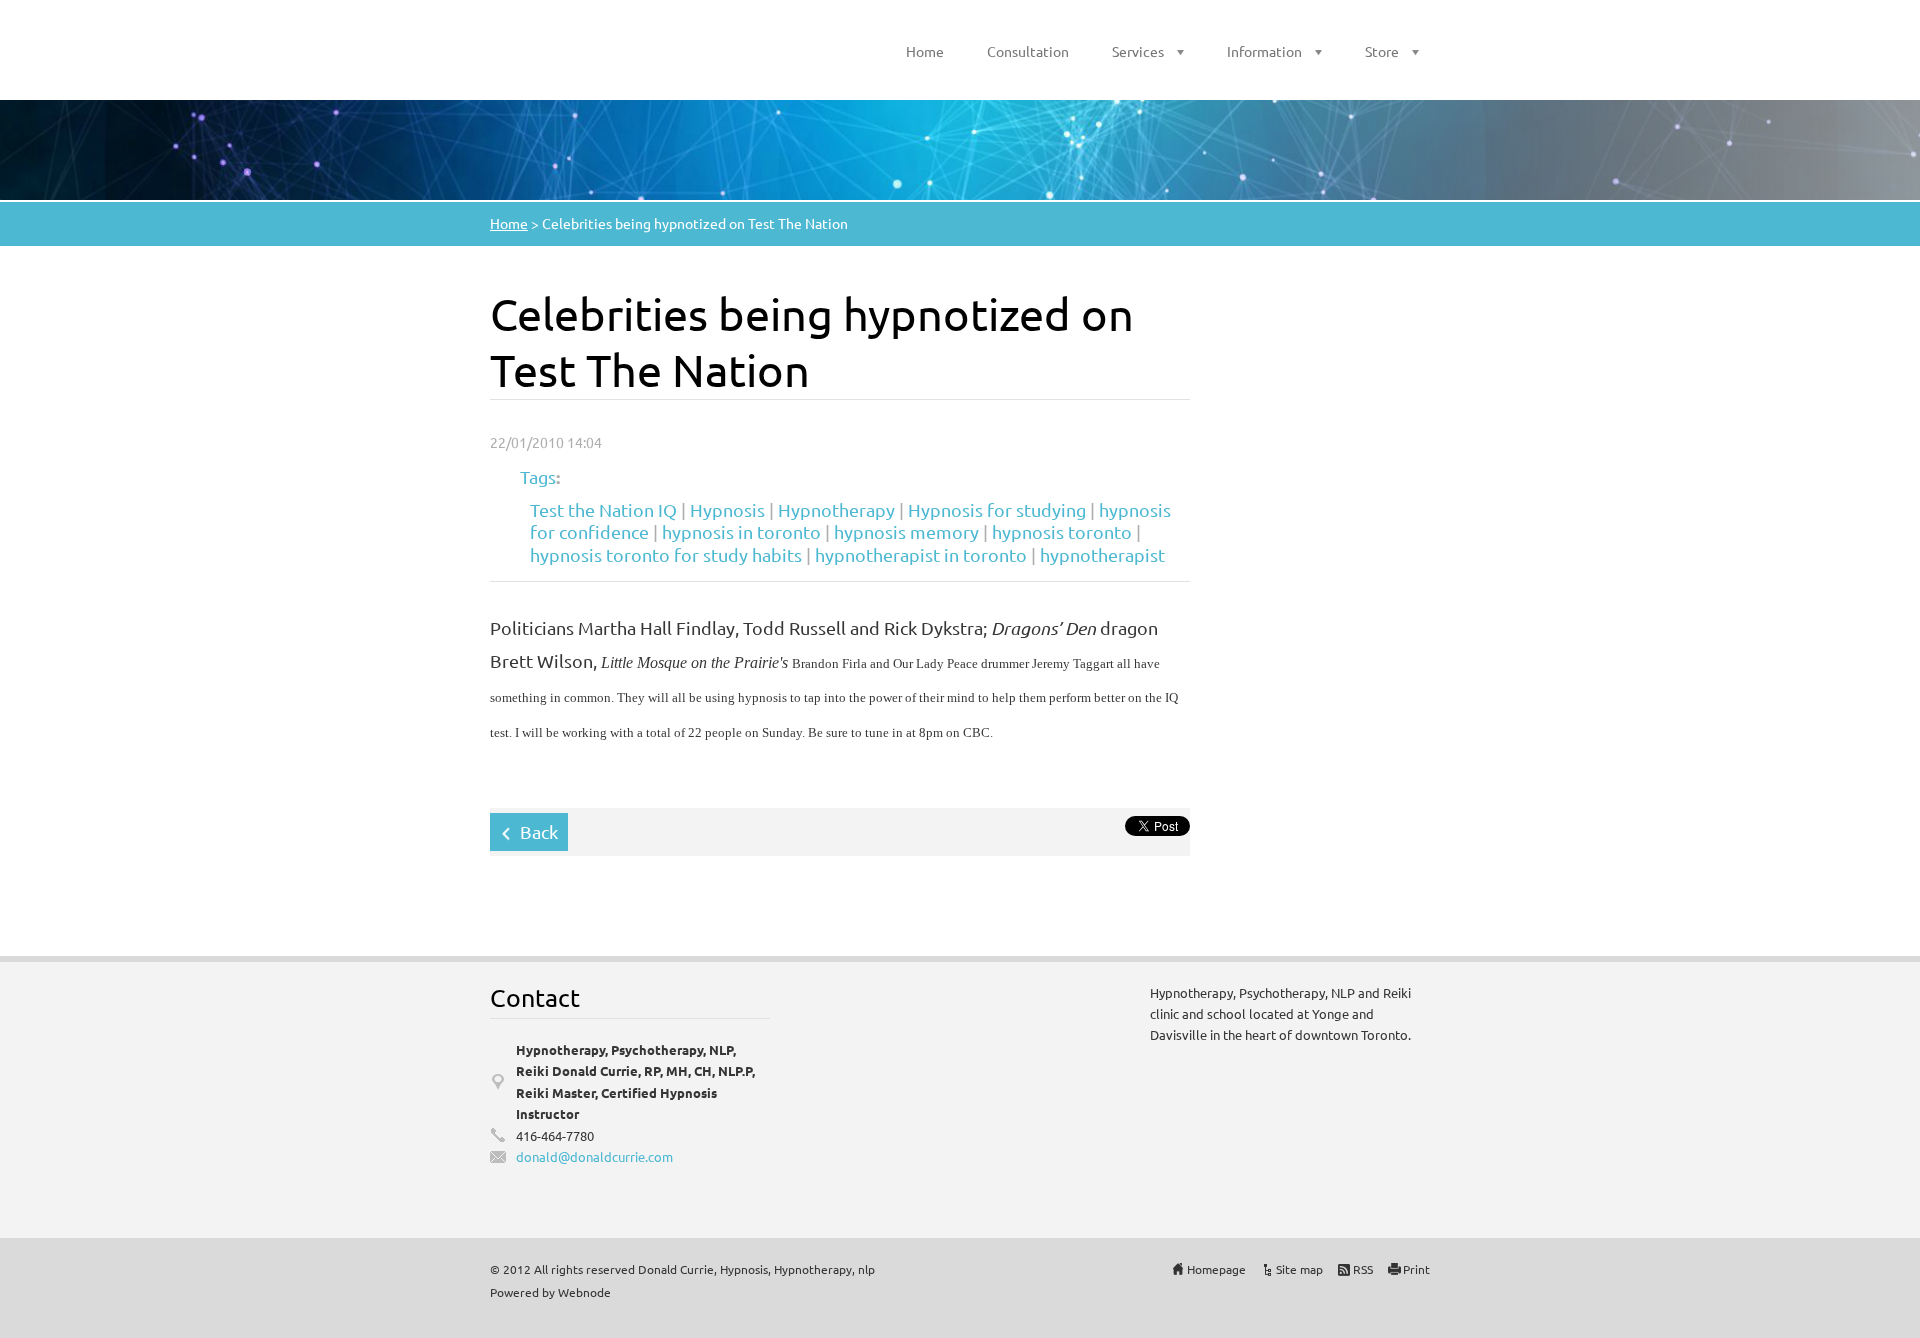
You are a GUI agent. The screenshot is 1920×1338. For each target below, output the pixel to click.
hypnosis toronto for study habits (666, 554)
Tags (538, 476)
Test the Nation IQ (603, 509)
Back (539, 831)
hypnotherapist (1102, 554)
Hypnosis (727, 509)
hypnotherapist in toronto (921, 554)
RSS (1363, 1269)
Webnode (584, 1292)
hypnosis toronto (1062, 531)
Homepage (1216, 1269)
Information (1264, 51)
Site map (1299, 1269)
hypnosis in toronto (741, 531)
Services (1138, 51)
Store (1382, 51)
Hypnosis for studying (997, 509)
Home (925, 51)
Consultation (1028, 51)
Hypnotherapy (836, 509)
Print (1416, 1269)
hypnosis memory (906, 531)
